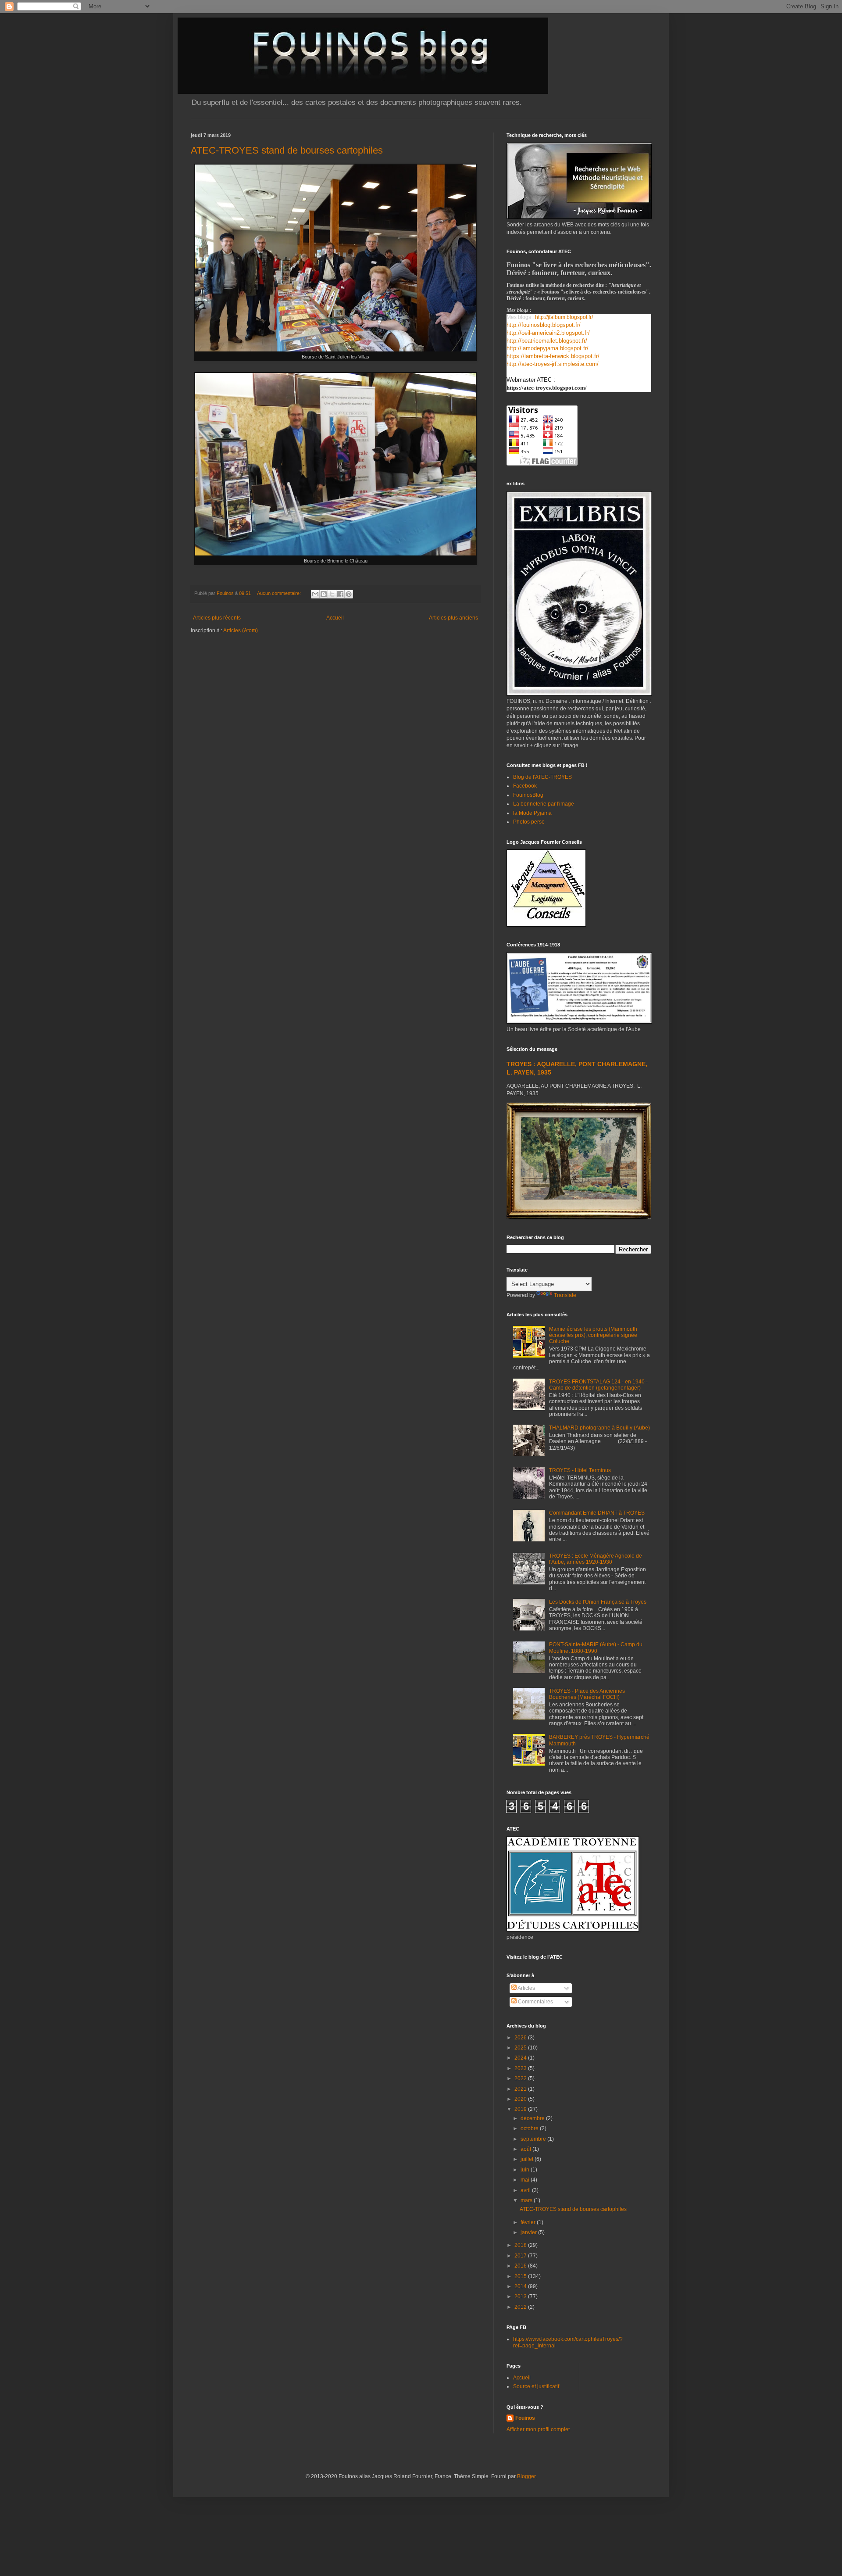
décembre (533, 2118)
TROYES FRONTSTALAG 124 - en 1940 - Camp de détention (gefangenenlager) (598, 1385)
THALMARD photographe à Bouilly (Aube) (599, 1428)
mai (526, 2180)
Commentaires (535, 2002)
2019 (521, 2109)
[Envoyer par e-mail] (315, 594)
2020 (521, 2099)
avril (526, 2190)
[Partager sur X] (332, 594)
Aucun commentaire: (280, 593)
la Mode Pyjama (532, 813)
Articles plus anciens (453, 618)
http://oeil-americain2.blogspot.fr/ (548, 333)
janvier (529, 2232)
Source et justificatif (536, 2386)
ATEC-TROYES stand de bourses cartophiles (287, 150)
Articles (526, 1988)
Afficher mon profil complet (538, 2429)
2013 (521, 2297)
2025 (521, 2048)
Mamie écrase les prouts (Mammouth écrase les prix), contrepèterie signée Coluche (593, 1335)
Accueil (335, 618)
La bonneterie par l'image (544, 804)
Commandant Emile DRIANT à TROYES (597, 1513)
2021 (521, 2089)
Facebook (525, 786)
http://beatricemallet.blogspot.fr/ (547, 341)
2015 (521, 2276)
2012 (521, 2307)
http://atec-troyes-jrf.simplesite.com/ (553, 364)
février (529, 2222)
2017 (521, 2256)
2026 (521, 2038)
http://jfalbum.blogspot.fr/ (564, 317)
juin (526, 2170)
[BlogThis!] (324, 594)
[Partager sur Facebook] (340, 594)
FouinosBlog (528, 795)
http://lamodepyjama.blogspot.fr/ (548, 348)
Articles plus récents (217, 618)
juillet (528, 2159)
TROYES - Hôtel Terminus (580, 1470)
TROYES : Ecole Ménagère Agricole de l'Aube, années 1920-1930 (596, 1559)
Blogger (526, 2476)
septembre (534, 2139)
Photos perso (529, 822)
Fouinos (525, 2418)
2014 (521, 2286)
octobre (530, 2128)
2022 (521, 2078)
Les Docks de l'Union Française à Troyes (598, 1602)
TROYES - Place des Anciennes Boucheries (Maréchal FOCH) (587, 1694)
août (526, 2149)
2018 (521, 2245)
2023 (521, 2068)
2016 (521, 2266)
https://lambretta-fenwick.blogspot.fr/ (553, 356)
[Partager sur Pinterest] (349, 594)
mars (527, 2200)
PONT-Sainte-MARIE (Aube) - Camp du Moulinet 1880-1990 (596, 1648)
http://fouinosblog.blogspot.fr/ (544, 325)
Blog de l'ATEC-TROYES (542, 777)
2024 (521, 2058)
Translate (565, 1295)
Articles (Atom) (241, 631)
